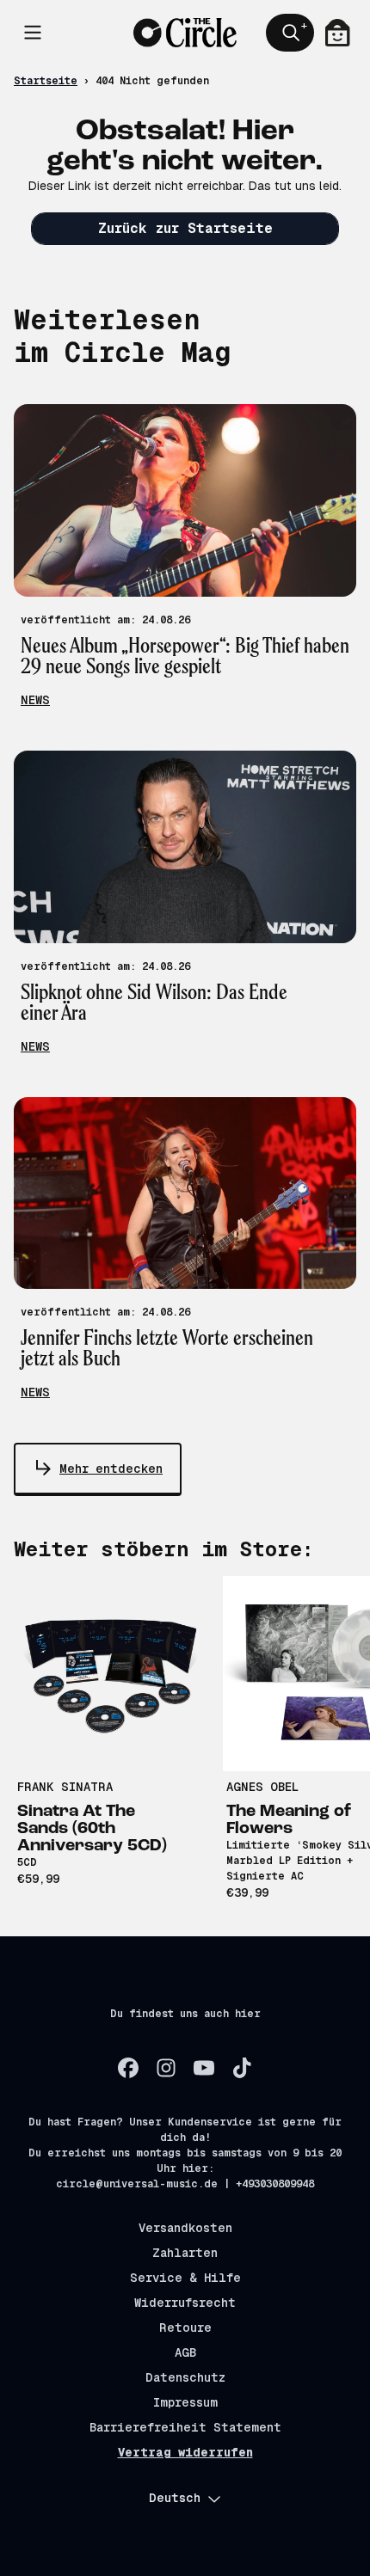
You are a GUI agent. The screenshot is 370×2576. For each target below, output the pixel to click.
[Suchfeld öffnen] (290, 33)
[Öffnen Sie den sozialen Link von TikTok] (242, 2068)
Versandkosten (185, 2228)
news (35, 700)
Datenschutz (185, 2377)
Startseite (46, 81)
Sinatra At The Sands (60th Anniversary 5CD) (92, 1829)
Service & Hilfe (185, 2278)
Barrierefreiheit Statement (185, 2427)
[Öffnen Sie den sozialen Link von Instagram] (166, 2068)
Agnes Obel (262, 1787)
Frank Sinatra (65, 1787)
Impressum (185, 2402)
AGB (185, 2352)
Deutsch (175, 2498)
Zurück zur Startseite (185, 228)
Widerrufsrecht (185, 2303)
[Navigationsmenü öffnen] (33, 33)
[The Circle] (185, 32)
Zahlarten (185, 2253)
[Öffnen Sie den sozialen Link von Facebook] (128, 2068)
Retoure (185, 2328)
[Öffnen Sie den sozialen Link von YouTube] (204, 2068)
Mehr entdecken (111, 1469)
